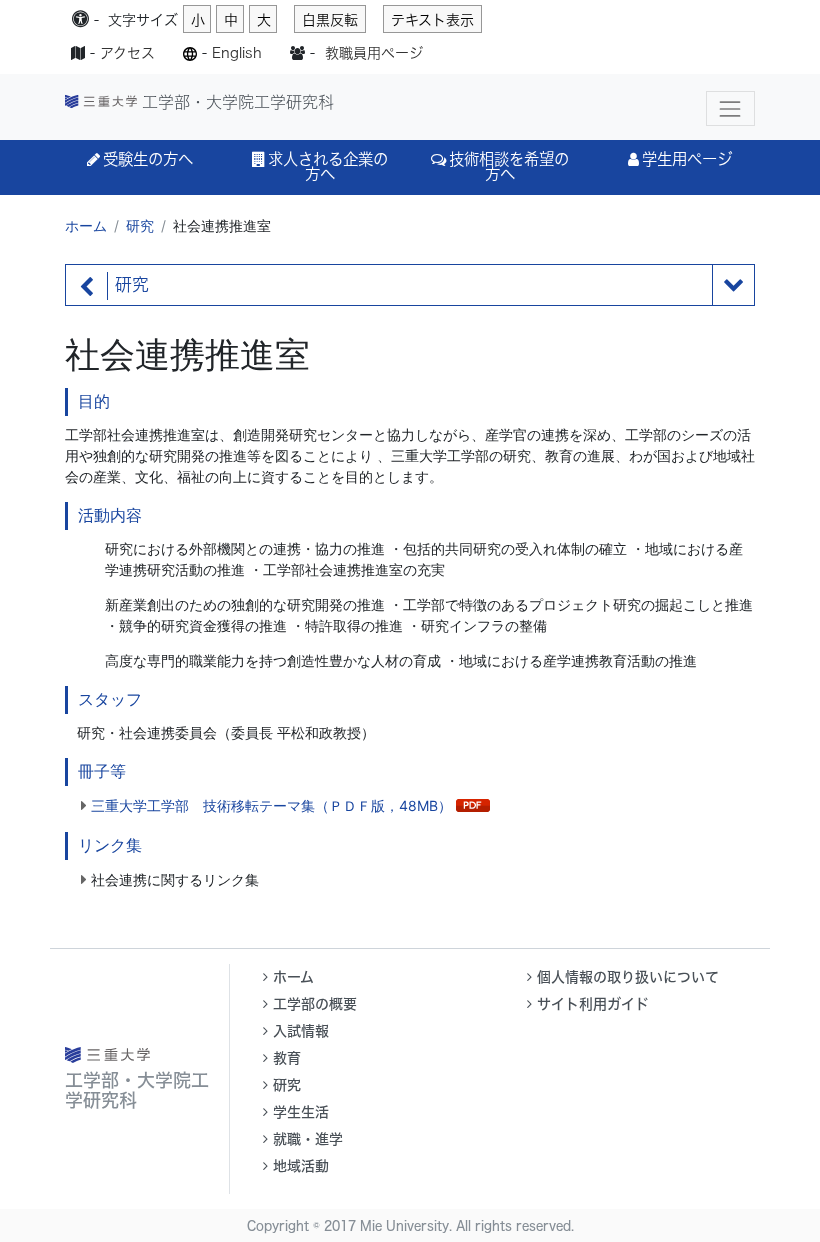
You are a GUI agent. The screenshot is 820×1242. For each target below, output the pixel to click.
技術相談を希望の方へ (509, 166)
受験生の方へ (148, 159)
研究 (140, 225)
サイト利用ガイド (593, 1004)
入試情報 (301, 1031)
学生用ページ (687, 159)
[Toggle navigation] (730, 108)
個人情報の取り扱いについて (628, 977)
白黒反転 (330, 20)
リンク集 (110, 845)
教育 (287, 1058)
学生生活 (301, 1112)
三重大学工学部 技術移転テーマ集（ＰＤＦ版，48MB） (271, 805)
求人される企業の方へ (328, 166)
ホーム (86, 225)
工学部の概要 (315, 1004)
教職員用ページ (374, 53)
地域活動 (301, 1166)
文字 (143, 20)
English (237, 53)
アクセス (127, 53)
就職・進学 (308, 1139)
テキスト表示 (432, 20)
